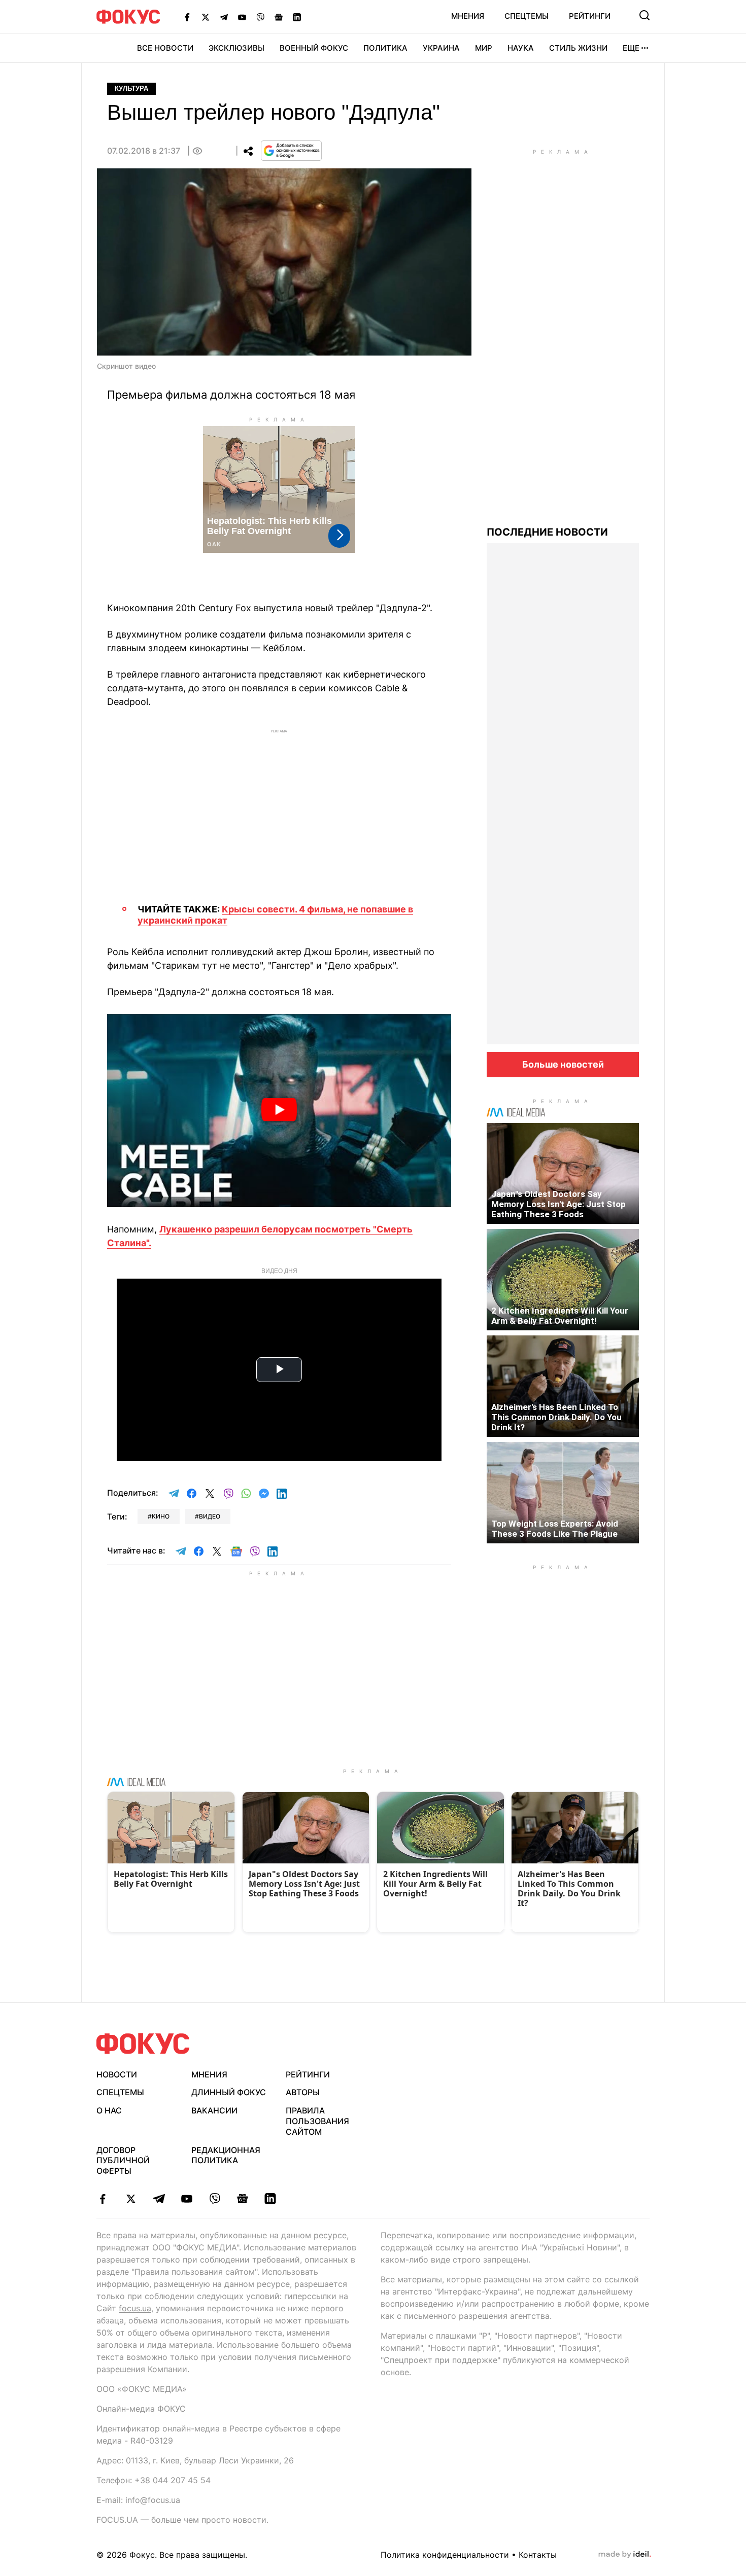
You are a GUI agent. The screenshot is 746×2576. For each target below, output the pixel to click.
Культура (131, 89)
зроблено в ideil (625, 2555)
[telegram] (159, 2199)
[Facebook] (187, 17)
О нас (109, 2110)
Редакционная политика (226, 2155)
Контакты (538, 2555)
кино (161, 1516)
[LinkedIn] (297, 17)
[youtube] (187, 2199)
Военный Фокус (314, 48)
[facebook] (103, 2199)
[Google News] (279, 17)
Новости (117, 2074)
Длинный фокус (229, 2092)
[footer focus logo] (143, 2044)
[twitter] (131, 2199)
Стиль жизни (578, 48)
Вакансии (214, 2110)
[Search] (645, 15)
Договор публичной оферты (123, 2161)
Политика (385, 48)
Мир (484, 48)
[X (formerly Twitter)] (206, 17)
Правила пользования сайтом (317, 2121)
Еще (631, 48)
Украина (441, 48)
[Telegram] (224, 17)
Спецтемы (527, 16)
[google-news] (242, 2199)
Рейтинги (590, 16)
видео (210, 1516)
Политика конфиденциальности (445, 2555)
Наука (521, 48)
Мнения (468, 16)
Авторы (303, 2092)
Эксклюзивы (236, 48)
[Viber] (260, 17)
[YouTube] (242, 17)
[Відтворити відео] (279, 1110)
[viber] (214, 2199)
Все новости (165, 48)
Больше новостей (563, 1064)
